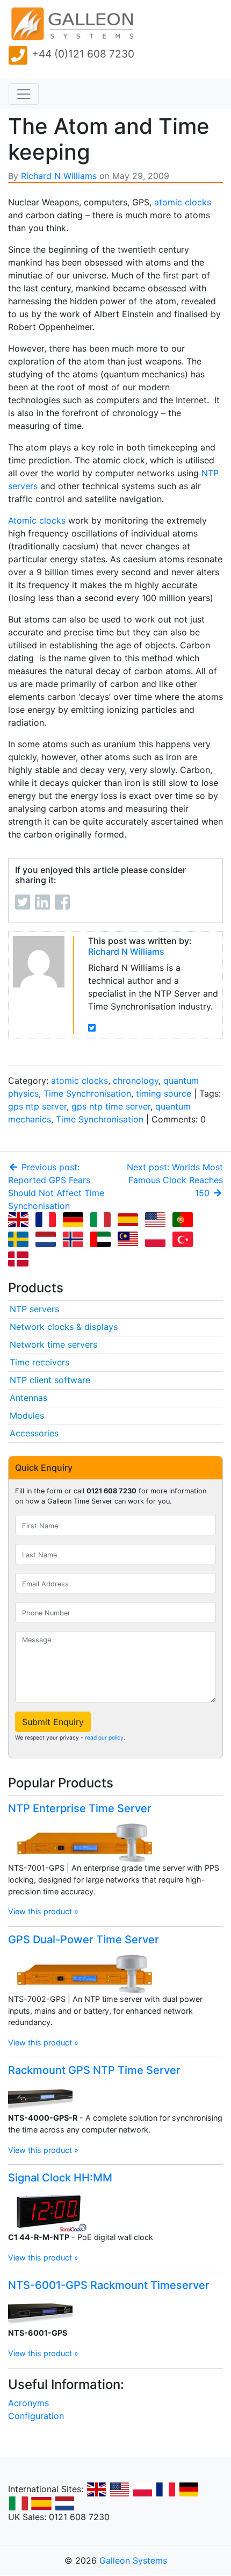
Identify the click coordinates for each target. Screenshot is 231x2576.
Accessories (34, 1433)
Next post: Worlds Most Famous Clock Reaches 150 (175, 1180)
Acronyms (28, 2403)
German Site (189, 2489)
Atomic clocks (37, 520)
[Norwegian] (75, 1241)
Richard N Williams (59, 176)
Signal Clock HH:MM (60, 2178)
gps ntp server (37, 1106)
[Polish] (157, 1241)
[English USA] (157, 1221)
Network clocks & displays (64, 1327)
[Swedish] (20, 1241)
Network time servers (53, 1344)
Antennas (28, 1398)
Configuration (36, 2416)
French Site (165, 2489)
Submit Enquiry (53, 1722)
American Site (119, 2489)
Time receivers (39, 1362)
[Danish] (20, 1260)
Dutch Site (64, 2503)
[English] (20, 1221)
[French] (48, 1221)
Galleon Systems (133, 2560)
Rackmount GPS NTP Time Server (94, 2070)
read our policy (104, 1737)
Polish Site (142, 2489)
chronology (136, 1081)
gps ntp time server (111, 1106)
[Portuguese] (185, 1221)
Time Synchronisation (87, 1093)
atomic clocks (183, 202)
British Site (96, 2489)
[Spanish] (130, 1221)
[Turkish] (185, 1241)
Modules (27, 1415)
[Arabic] (103, 1241)
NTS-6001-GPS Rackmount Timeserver (109, 2285)
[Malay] (130, 1241)
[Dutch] (48, 1241)
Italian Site (18, 2503)
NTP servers (34, 1309)
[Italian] (103, 1221)
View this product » (43, 1911)
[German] (75, 1221)
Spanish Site (41, 2503)
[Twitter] (92, 1028)
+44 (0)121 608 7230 (83, 54)
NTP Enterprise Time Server (80, 1808)
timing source (164, 1093)
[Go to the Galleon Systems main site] (71, 24)
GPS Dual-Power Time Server (84, 1940)
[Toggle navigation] (24, 94)
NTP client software (50, 1380)
